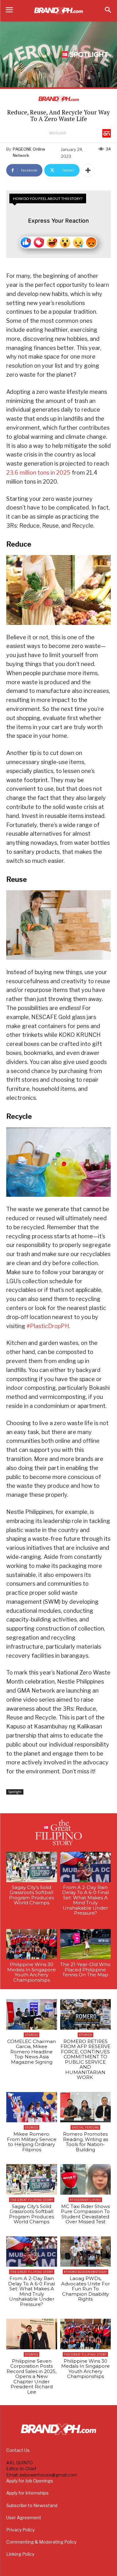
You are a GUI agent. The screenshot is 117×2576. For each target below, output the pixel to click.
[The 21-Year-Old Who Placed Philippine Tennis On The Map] (86, 1944)
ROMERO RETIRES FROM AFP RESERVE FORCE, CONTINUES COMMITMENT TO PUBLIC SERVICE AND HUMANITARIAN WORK (85, 2059)
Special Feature (85, 2127)
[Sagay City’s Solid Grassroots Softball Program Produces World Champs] (32, 1867)
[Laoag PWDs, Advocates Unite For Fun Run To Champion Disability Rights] (86, 2252)
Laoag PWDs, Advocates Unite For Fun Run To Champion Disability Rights (85, 2289)
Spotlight (58, 133)
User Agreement (24, 2518)
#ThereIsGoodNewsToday (85, 2272)
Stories (32, 2035)
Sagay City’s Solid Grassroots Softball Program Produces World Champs (32, 1895)
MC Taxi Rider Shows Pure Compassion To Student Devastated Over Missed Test (85, 2214)
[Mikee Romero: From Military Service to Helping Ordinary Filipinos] (32, 2107)
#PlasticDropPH (48, 1326)
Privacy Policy (20, 2530)
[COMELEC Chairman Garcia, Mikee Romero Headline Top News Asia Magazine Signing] (32, 2014)
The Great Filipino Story (32, 2200)
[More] (88, 170)
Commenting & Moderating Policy (41, 2542)
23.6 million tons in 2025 (38, 473)
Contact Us (18, 2450)
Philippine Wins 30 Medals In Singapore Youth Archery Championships (32, 1972)
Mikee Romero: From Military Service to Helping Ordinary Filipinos (32, 2142)
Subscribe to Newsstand (32, 2505)
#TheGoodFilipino (85, 2200)
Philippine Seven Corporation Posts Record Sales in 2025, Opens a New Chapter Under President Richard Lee (32, 2376)
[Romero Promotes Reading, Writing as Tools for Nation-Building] (86, 2107)
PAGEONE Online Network (29, 152)
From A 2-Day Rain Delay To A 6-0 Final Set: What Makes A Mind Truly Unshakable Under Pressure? (85, 1900)
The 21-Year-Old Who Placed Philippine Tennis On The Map (85, 1969)
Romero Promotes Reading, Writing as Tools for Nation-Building (85, 2142)
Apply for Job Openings (30, 2481)
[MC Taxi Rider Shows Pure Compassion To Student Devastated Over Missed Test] (86, 2179)
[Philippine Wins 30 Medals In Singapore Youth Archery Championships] (32, 1944)
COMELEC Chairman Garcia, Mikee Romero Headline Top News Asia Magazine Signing (32, 2052)
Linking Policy (20, 2554)
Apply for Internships (27, 2493)
